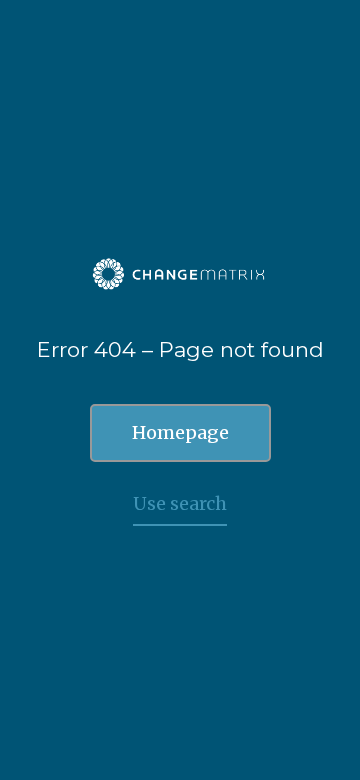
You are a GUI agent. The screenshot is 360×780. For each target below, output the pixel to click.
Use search (180, 503)
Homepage (180, 432)
